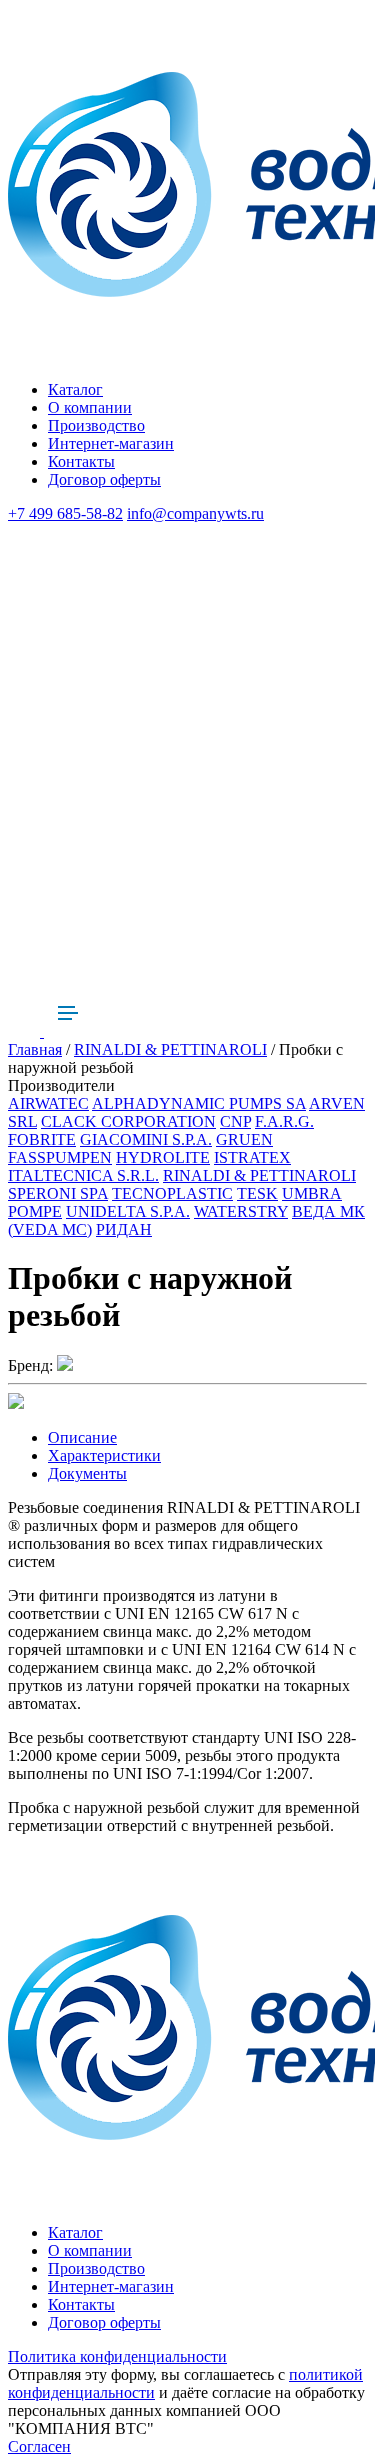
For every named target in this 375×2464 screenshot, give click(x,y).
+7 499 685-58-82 (65, 513)
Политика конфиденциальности (117, 2356)
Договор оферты (104, 479)
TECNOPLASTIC (172, 1193)
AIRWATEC (48, 1103)
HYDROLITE (163, 1157)
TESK (257, 1193)
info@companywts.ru (195, 513)
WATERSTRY (241, 1211)
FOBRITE (42, 1139)
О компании (90, 407)
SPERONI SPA (58, 1193)
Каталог (75, 389)
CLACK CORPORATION (128, 1121)
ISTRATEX (252, 1157)
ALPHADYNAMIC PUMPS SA (199, 1103)
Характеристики (104, 1455)
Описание (82, 1437)
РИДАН (124, 1229)
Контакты (81, 461)
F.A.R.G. (284, 1121)
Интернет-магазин (111, 443)
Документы (87, 1473)
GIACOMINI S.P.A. (146, 1139)
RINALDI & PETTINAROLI (170, 1049)
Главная (35, 1049)
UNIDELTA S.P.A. (128, 1211)
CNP (235, 1121)
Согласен (39, 2446)
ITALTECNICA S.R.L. (83, 1175)
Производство (96, 425)
